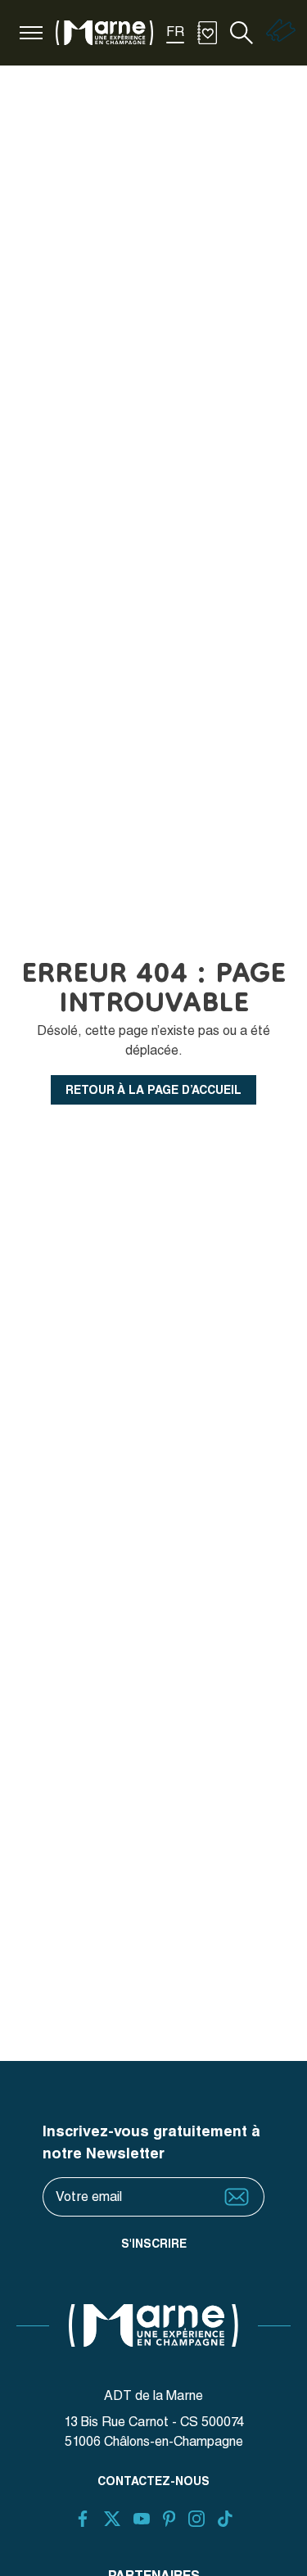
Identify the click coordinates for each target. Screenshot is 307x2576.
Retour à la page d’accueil (153, 1090)
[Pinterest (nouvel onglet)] (169, 2519)
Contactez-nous (153, 2481)
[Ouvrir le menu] (31, 33)
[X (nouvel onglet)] (112, 2519)
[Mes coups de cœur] (207, 33)
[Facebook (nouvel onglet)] (83, 2519)
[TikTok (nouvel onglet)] (225, 2519)
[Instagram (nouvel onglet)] (196, 2519)
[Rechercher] (242, 33)
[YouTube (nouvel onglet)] (142, 2519)
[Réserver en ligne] (281, 38)
